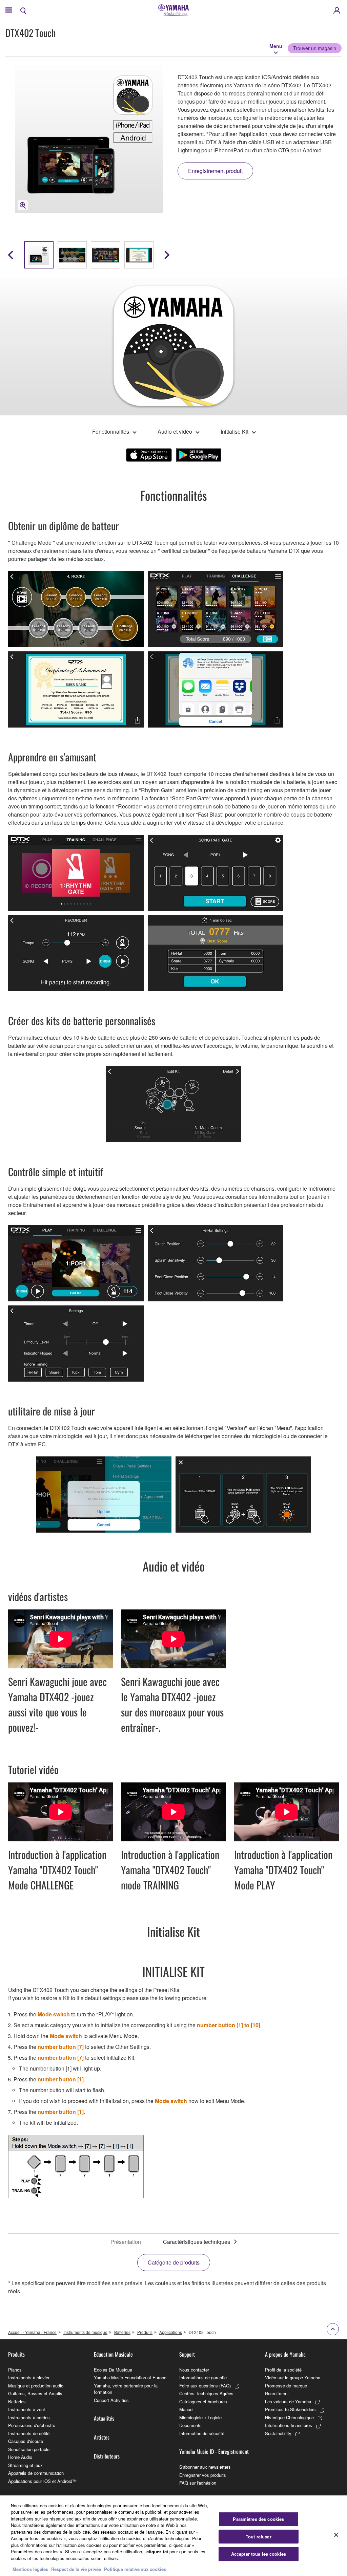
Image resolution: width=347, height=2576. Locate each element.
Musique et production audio (36, 2386)
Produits (145, 2332)
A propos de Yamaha (285, 2354)
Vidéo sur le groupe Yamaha (293, 2377)
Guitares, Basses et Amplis (35, 2393)
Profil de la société (283, 2370)
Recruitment (277, 2393)
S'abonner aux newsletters (205, 2467)
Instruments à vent (27, 2409)
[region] (173, 2536)
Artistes (102, 2437)
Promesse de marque (286, 2386)
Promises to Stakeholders (290, 2409)
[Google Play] (199, 455)
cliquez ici (157, 2551)
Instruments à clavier (29, 2377)
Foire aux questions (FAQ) (205, 2386)
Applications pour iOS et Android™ (42, 2481)
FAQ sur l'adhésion (198, 2483)
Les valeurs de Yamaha (288, 2401)
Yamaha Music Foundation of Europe (130, 2377)
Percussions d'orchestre (32, 2425)
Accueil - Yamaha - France (32, 2332)
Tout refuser (259, 2537)
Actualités (104, 2418)
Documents (190, 2425)
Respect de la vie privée (76, 2569)
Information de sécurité (202, 2433)
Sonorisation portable (29, 2449)
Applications (171, 2332)
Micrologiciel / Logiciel (201, 2417)
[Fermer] (336, 2535)
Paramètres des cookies (258, 2519)
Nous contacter (194, 2370)
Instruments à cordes (29, 2417)
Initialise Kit (234, 431)
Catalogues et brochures (203, 2401)
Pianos (15, 2370)
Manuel (186, 2409)
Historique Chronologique (289, 2417)
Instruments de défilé (29, 2433)
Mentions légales (30, 2569)
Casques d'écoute (26, 2441)
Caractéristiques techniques (197, 2242)
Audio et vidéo (175, 431)
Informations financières (289, 2425)
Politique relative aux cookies (135, 2569)
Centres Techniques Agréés (206, 2393)
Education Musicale (113, 2354)
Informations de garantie (203, 2377)
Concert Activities (111, 2400)
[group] (39, 255)
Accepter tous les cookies (259, 2554)
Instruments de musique (85, 2332)
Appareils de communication (36, 2473)
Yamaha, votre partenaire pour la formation (126, 2389)
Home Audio (20, 2457)
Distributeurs (107, 2456)
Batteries (122, 2332)
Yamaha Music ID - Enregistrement (214, 2451)
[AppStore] (149, 455)
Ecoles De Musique (113, 2370)
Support (187, 2354)
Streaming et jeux (25, 2465)
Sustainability (278, 2433)
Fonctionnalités (111, 431)
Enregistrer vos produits (203, 2475)
